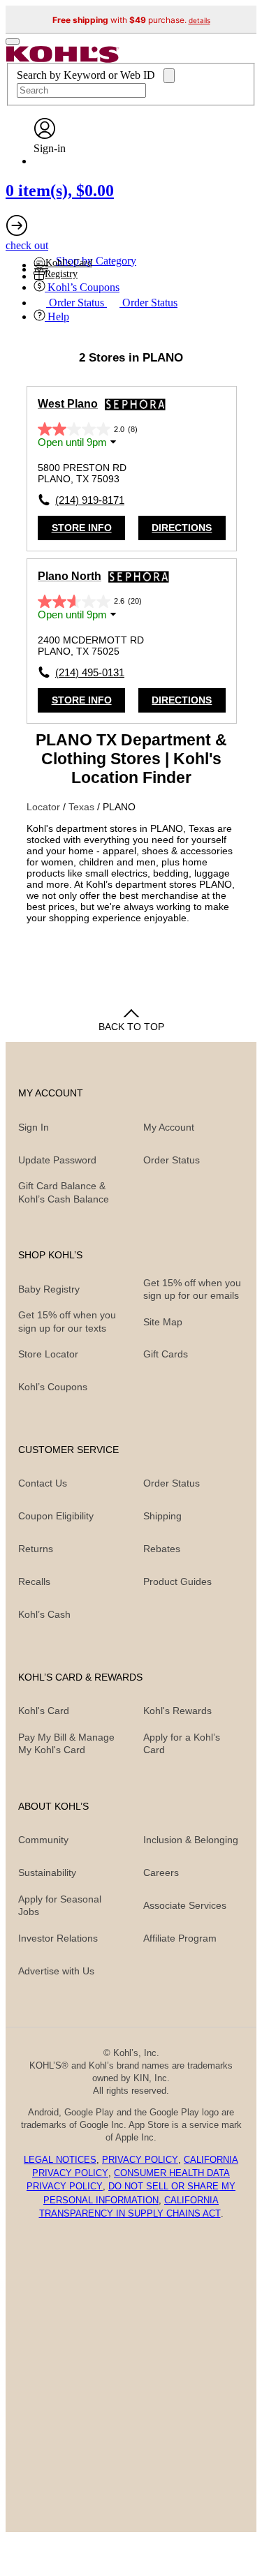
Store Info (82, 528)
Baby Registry (49, 1289)
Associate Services (185, 1905)
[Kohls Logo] (63, 59)
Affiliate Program (180, 1938)
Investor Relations (58, 1938)
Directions (182, 528)
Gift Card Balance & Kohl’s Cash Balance (64, 1192)
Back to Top (131, 1027)
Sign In (34, 1127)
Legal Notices (60, 2160)
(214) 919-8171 (90, 500)
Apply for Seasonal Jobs (60, 1905)
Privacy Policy (140, 2160)
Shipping (162, 1516)
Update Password (57, 1160)
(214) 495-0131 (90, 672)
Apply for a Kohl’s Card (182, 1743)
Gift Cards (166, 1354)
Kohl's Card (44, 1711)
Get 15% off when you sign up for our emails (192, 1289)
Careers (161, 1873)
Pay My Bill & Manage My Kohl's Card (66, 1743)
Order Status (172, 1483)
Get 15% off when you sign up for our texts (67, 1321)
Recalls (34, 1581)
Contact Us (43, 1483)
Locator (45, 807)
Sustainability (47, 1873)
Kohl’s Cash (44, 1614)
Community (43, 1840)
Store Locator (48, 1354)
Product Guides (177, 1581)
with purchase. (131, 20)
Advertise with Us (56, 1971)
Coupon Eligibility (56, 1516)
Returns (36, 1549)
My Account (169, 1127)
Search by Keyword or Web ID (87, 75)
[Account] (45, 136)
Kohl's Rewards (177, 1711)
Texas (83, 807)
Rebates (162, 1549)
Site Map (163, 1322)
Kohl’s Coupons (53, 1387)
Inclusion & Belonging (191, 1840)
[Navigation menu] (13, 42)
